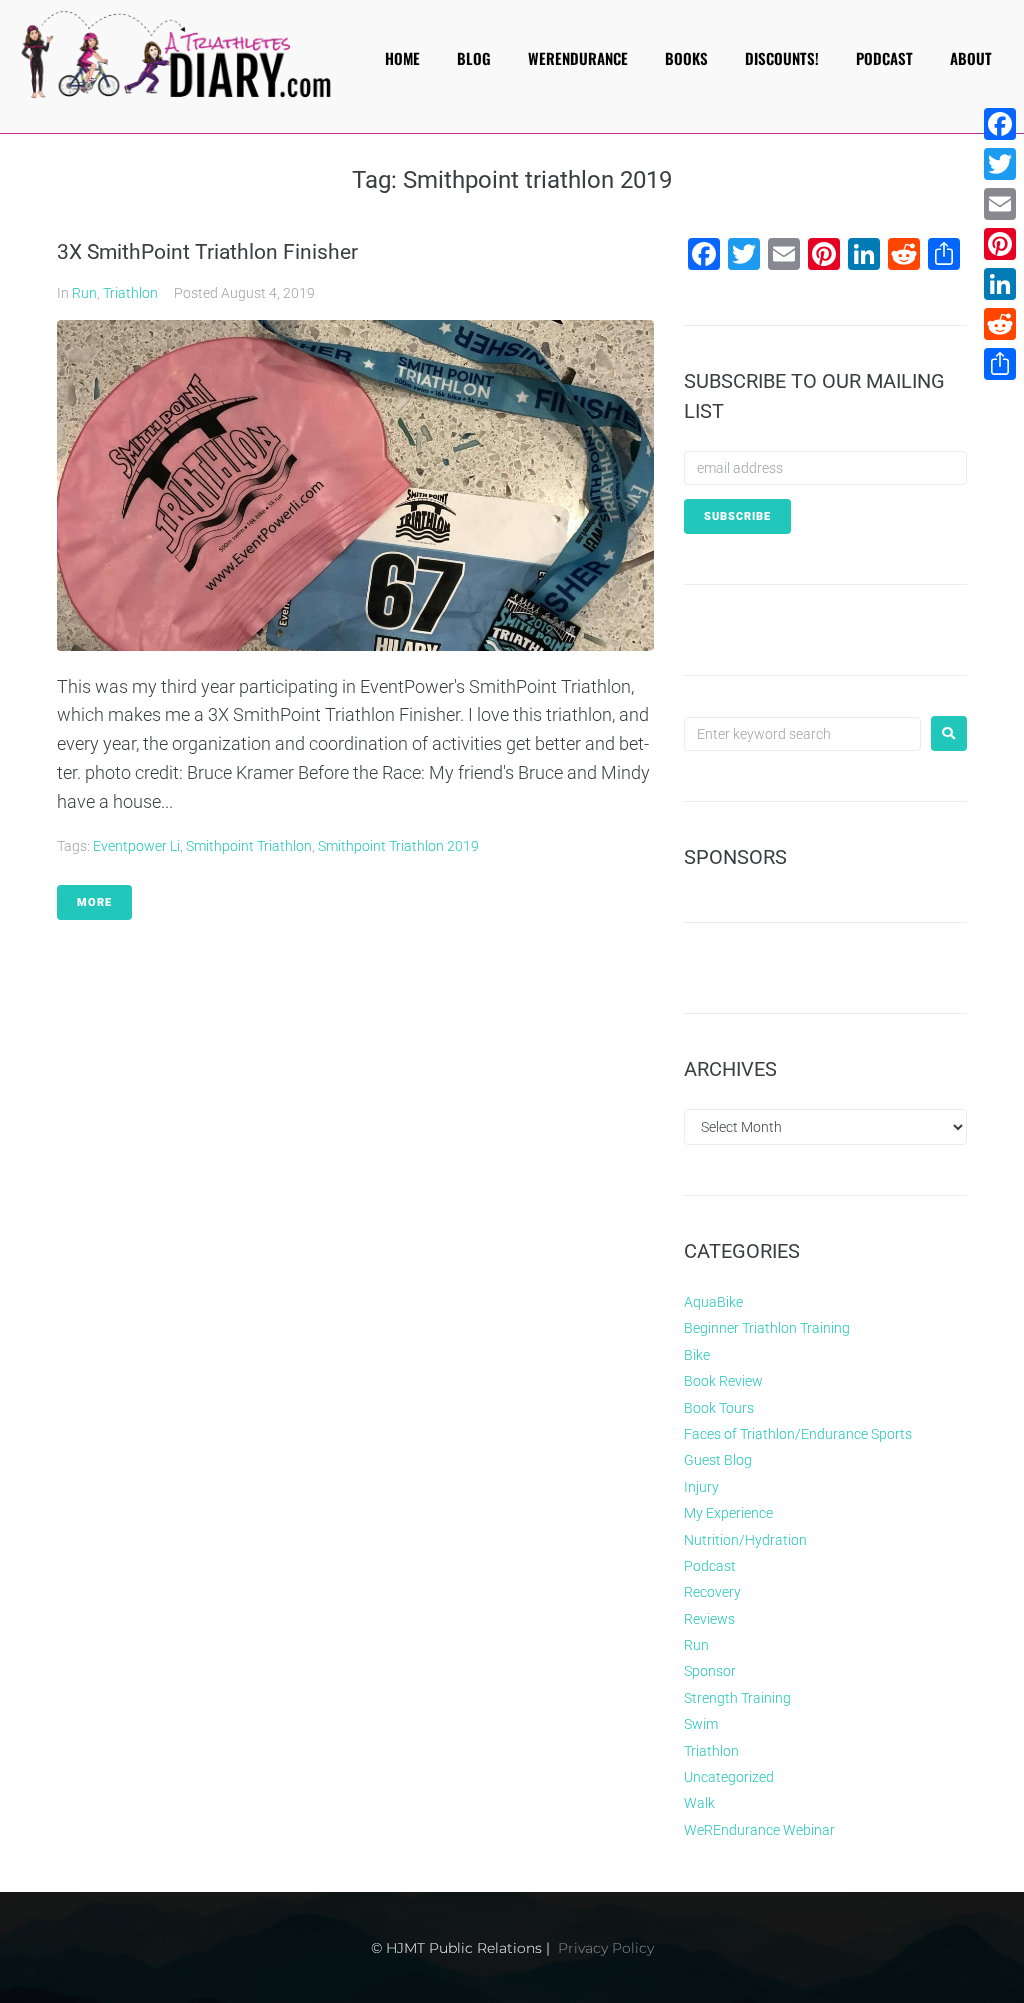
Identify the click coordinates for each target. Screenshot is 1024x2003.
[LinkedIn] (1000, 284)
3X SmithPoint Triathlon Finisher (207, 252)
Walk (699, 1803)
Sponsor (710, 1671)
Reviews (709, 1619)
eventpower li (136, 846)
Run (84, 293)
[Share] (1000, 364)
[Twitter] (1000, 164)
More (94, 902)
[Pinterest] (1000, 244)
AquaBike (713, 1302)
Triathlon (130, 293)
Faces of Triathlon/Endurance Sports (798, 1434)
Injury (701, 1487)
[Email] (1000, 204)
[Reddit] (1000, 324)
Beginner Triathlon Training (767, 1328)
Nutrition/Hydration (745, 1540)
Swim (701, 1724)
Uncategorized (729, 1777)
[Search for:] (802, 734)
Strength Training (737, 1698)
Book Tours (719, 1408)
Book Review (723, 1381)
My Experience (728, 1513)
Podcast (710, 1566)
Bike (697, 1355)
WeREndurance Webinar (759, 1830)
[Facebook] (1000, 124)
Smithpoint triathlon (249, 846)
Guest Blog (718, 1460)
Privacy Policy (606, 1948)
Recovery (712, 1592)
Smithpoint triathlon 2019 (398, 846)
